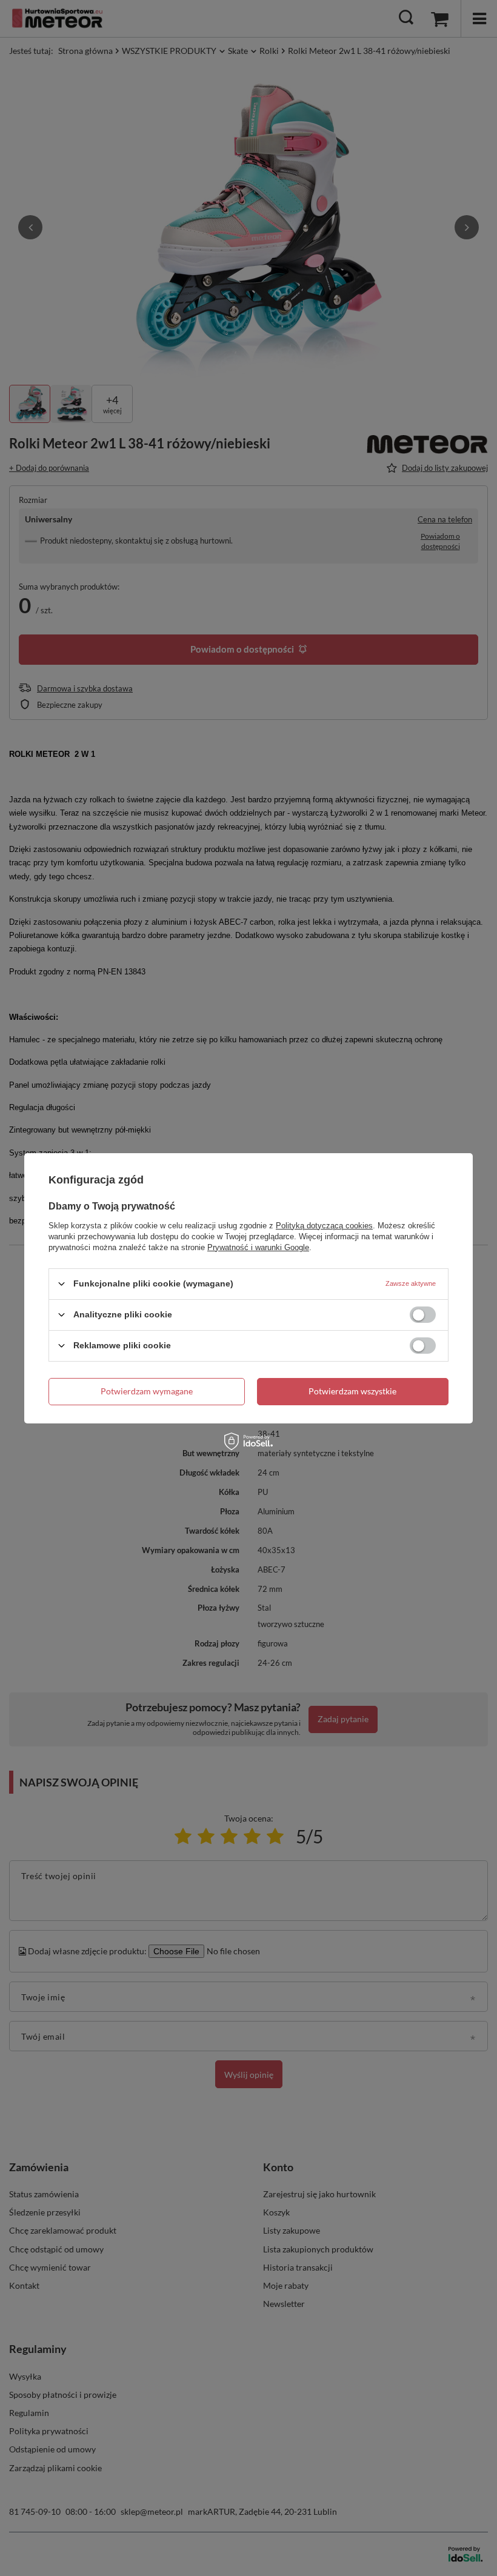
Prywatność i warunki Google (258, 1247)
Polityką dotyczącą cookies (324, 1225)
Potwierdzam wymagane (147, 1391)
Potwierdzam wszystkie (352, 1391)
